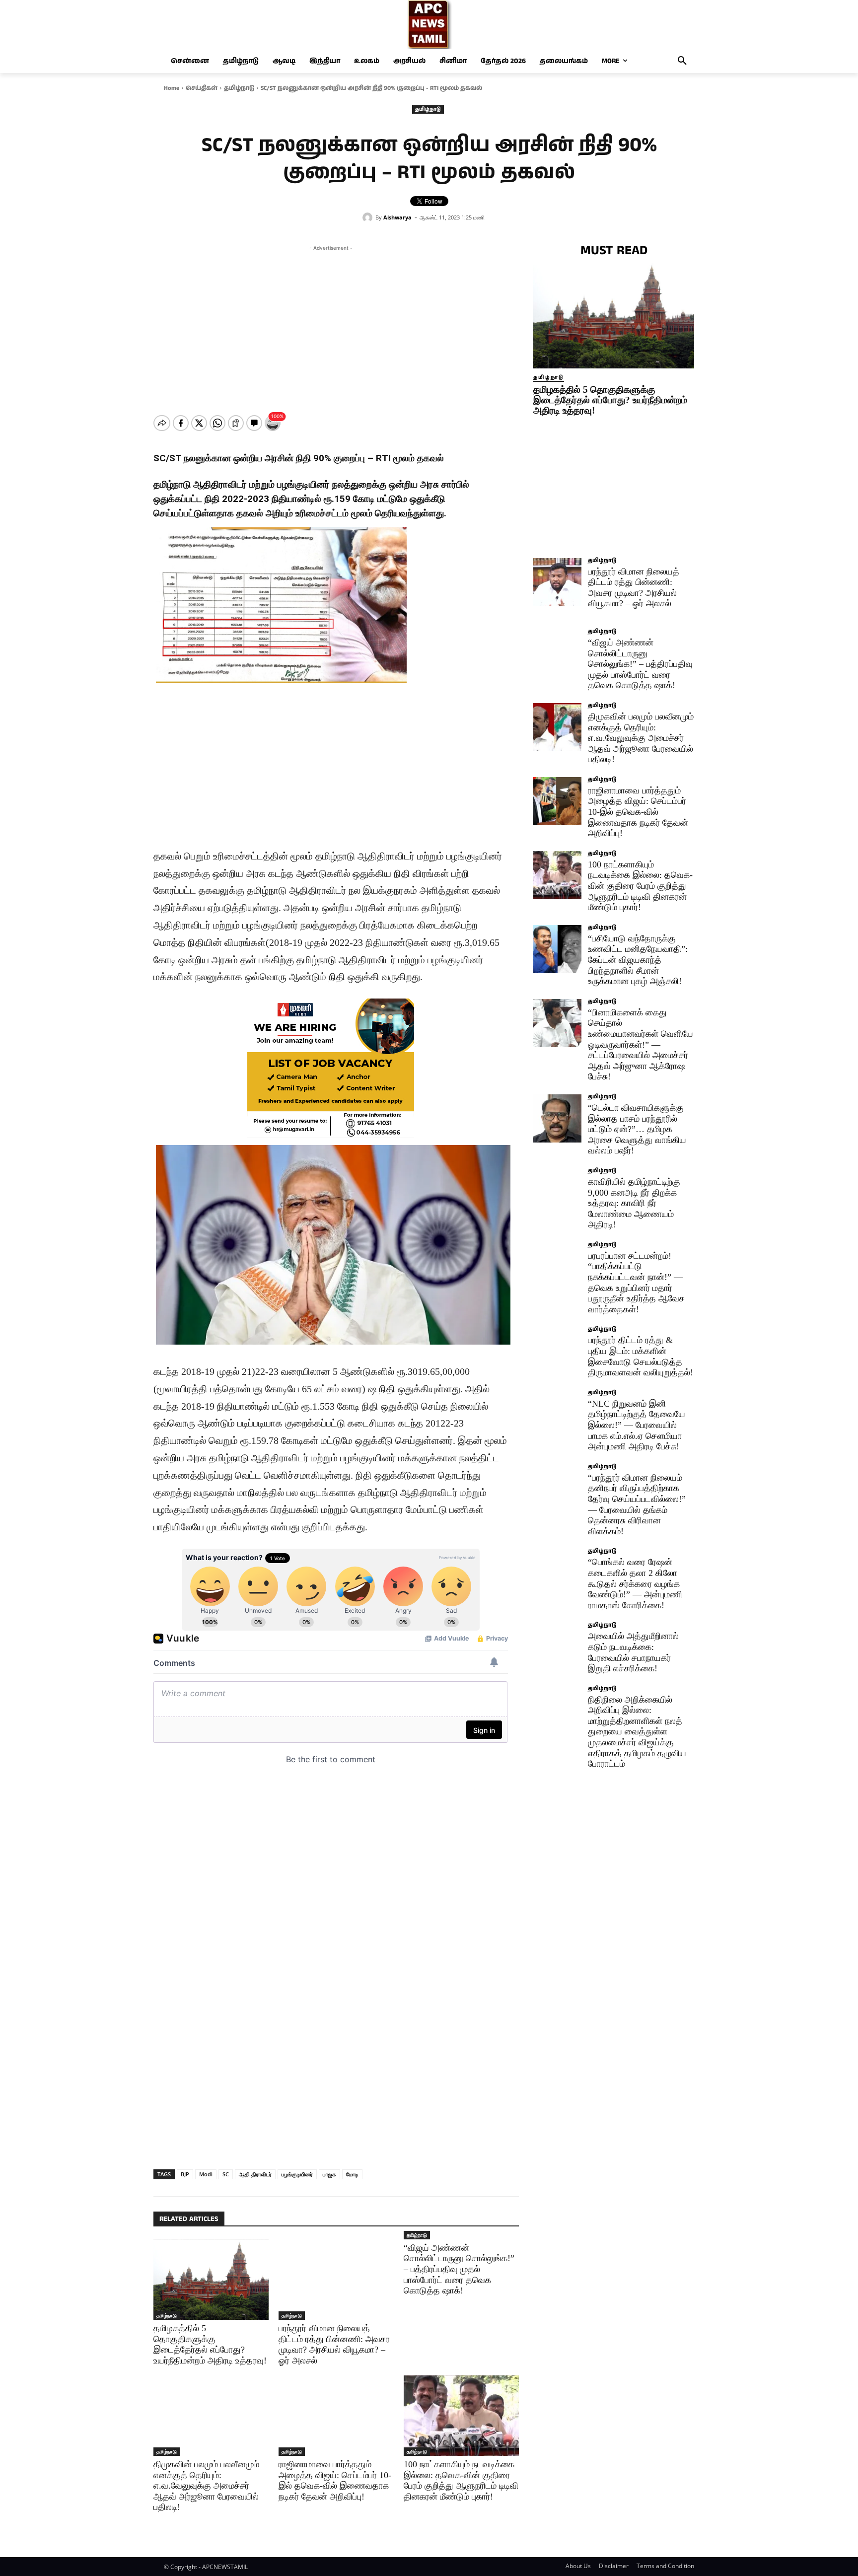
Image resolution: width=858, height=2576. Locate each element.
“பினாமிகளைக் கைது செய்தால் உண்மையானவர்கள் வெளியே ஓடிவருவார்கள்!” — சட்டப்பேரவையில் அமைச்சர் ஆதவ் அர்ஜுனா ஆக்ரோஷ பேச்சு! (641, 1045)
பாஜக (329, 2174)
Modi (206, 2174)
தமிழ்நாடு (239, 88)
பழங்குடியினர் (297, 2174)
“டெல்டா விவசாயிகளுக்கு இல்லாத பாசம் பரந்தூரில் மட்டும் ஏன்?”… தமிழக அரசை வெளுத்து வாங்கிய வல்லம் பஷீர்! (637, 1129)
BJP (185, 2174)
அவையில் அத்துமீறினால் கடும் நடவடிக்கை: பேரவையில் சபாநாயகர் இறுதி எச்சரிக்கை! (633, 1652)
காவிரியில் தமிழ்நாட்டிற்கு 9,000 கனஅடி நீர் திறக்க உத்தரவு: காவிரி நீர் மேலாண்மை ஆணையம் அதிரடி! (634, 1203)
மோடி (352, 2174)
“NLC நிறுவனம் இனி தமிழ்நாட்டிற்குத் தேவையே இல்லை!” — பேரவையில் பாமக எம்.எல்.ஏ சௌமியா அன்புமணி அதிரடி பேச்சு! (637, 1425)
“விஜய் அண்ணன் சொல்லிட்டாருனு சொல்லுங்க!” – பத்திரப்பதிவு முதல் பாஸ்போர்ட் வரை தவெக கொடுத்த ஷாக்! (459, 2269)
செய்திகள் (202, 88)
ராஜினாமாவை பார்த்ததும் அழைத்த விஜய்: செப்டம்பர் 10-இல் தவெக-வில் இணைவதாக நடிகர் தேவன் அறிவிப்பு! (335, 2480)
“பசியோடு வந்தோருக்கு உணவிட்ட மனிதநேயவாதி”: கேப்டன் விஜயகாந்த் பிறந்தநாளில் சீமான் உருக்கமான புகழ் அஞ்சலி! (638, 960)
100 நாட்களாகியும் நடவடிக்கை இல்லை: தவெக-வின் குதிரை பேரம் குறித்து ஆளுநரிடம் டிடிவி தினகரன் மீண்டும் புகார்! (461, 2480)
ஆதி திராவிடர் (255, 2174)
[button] (682, 61)
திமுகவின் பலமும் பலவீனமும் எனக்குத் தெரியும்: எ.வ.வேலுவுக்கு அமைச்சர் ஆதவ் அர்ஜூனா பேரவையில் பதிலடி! (206, 2486)
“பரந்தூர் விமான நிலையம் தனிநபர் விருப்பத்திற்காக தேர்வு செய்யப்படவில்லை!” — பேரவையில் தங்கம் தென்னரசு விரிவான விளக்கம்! (637, 1504)
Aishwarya (397, 217)
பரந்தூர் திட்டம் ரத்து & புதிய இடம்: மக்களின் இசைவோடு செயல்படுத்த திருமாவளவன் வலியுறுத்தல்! (641, 1356)
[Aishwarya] (369, 217)
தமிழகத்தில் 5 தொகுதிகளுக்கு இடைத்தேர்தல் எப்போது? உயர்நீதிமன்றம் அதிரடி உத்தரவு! (610, 400)
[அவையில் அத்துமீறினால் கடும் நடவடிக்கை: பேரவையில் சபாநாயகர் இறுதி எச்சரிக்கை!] (557, 1647)
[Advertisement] (331, 323)
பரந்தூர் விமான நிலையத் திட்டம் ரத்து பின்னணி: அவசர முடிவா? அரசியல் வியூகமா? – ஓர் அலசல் (634, 588)
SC (226, 2174)
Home (172, 88)
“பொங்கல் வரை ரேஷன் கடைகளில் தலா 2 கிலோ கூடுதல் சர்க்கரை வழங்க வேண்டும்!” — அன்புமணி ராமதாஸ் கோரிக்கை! (635, 1583)
